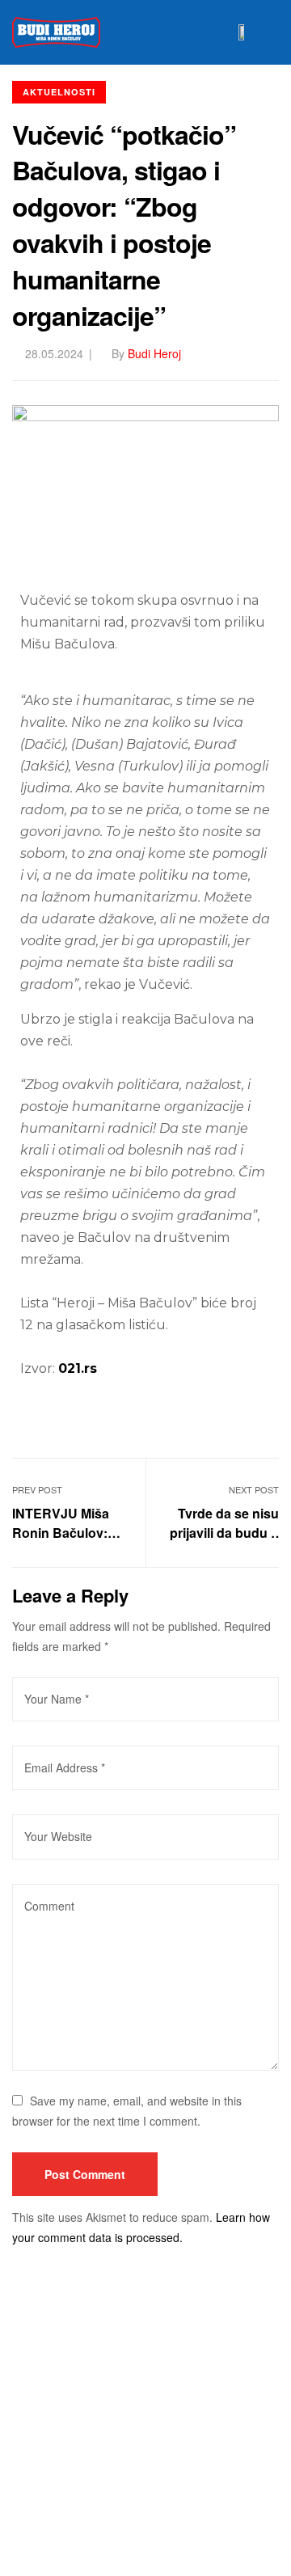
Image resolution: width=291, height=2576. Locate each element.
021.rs (78, 1368)
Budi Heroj (154, 353)
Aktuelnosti (59, 92)
